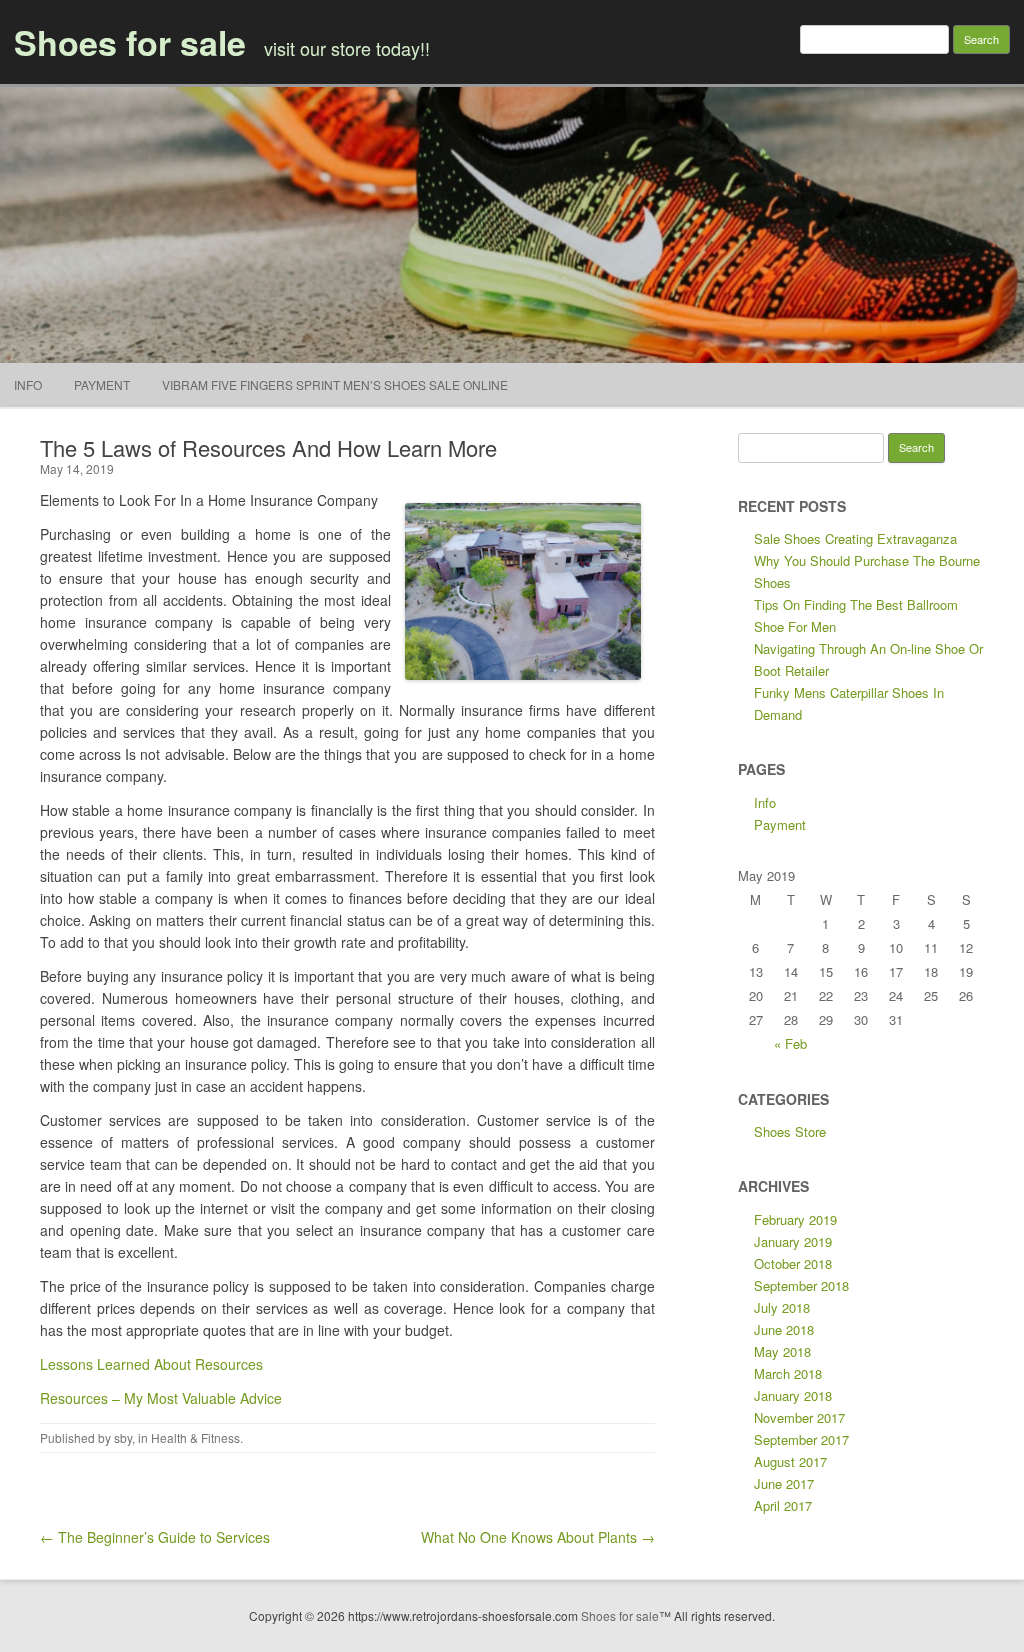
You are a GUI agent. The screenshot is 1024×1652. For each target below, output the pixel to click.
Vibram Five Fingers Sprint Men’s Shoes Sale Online (335, 384)
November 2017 (799, 1417)
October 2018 (793, 1263)
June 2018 (784, 1329)
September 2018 (801, 1285)
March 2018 (788, 1373)
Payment (102, 384)
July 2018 (782, 1307)
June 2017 (784, 1483)
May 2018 (782, 1351)
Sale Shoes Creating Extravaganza (855, 538)
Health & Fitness (195, 1437)
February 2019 (795, 1219)
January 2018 (793, 1395)
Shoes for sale (130, 42)
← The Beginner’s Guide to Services (155, 1537)
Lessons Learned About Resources (151, 1364)
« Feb (790, 1043)
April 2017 (783, 1505)
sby (123, 1437)
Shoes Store (790, 1131)
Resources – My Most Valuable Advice (161, 1398)
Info (28, 384)
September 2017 (801, 1439)
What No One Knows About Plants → (538, 1537)
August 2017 (790, 1461)
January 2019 (793, 1241)
